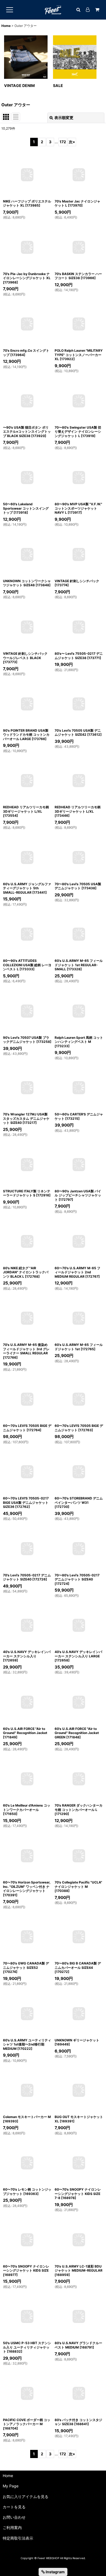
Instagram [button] (55, 2572)
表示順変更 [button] (64, 118)
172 (63, 142)
